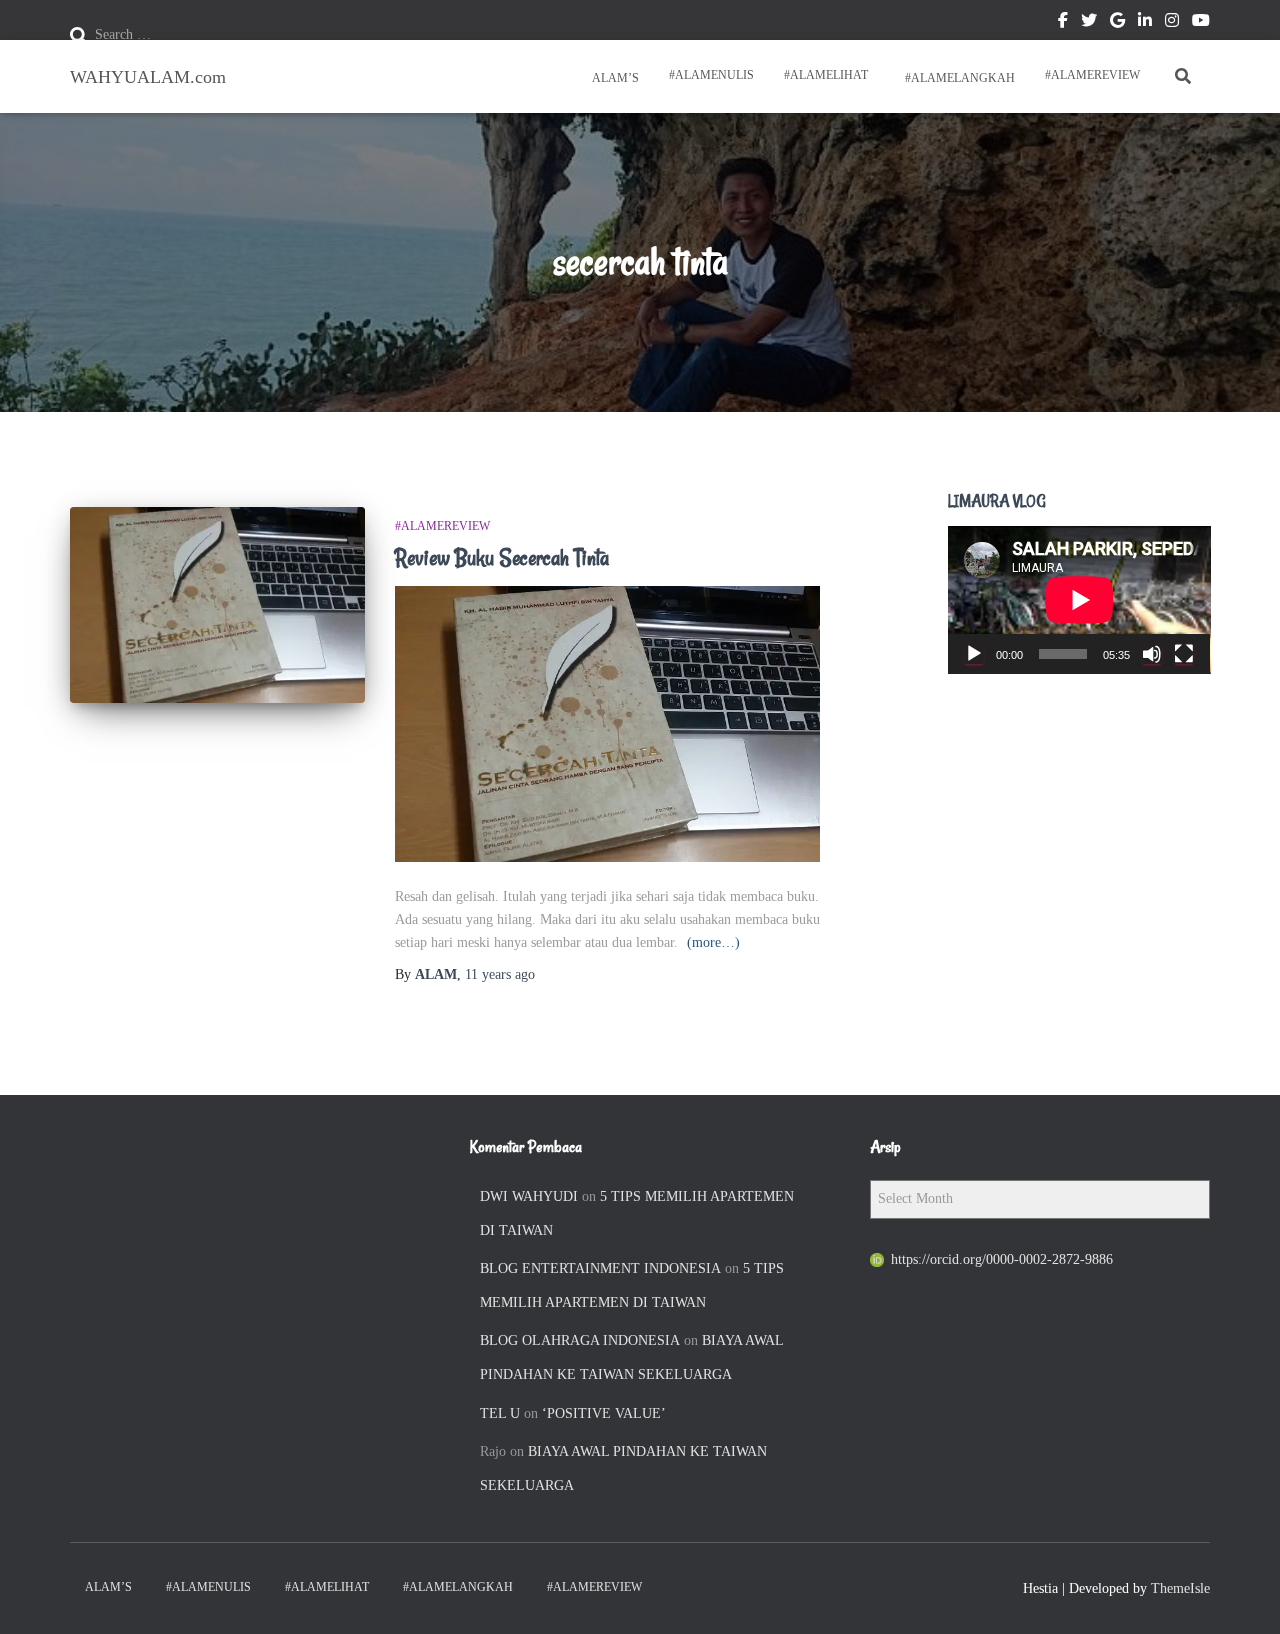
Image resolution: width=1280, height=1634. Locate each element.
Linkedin (1145, 23)
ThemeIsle (1180, 1588)
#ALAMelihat (826, 75)
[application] (1079, 600)
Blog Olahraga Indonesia (580, 1340)
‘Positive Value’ (604, 1413)
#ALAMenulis (711, 75)
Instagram (1172, 23)
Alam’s (614, 78)
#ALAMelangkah (958, 78)
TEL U (500, 1413)
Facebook (1063, 23)
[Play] (974, 654)
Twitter (1089, 23)
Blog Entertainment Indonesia (600, 1268)
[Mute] (1152, 654)
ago (500, 974)
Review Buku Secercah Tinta (502, 558)
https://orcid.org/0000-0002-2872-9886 (1002, 1259)
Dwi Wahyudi (529, 1196)
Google (1117, 23)
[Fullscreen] (1184, 654)
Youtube (1201, 23)
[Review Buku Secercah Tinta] (217, 605)
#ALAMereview (1092, 75)
